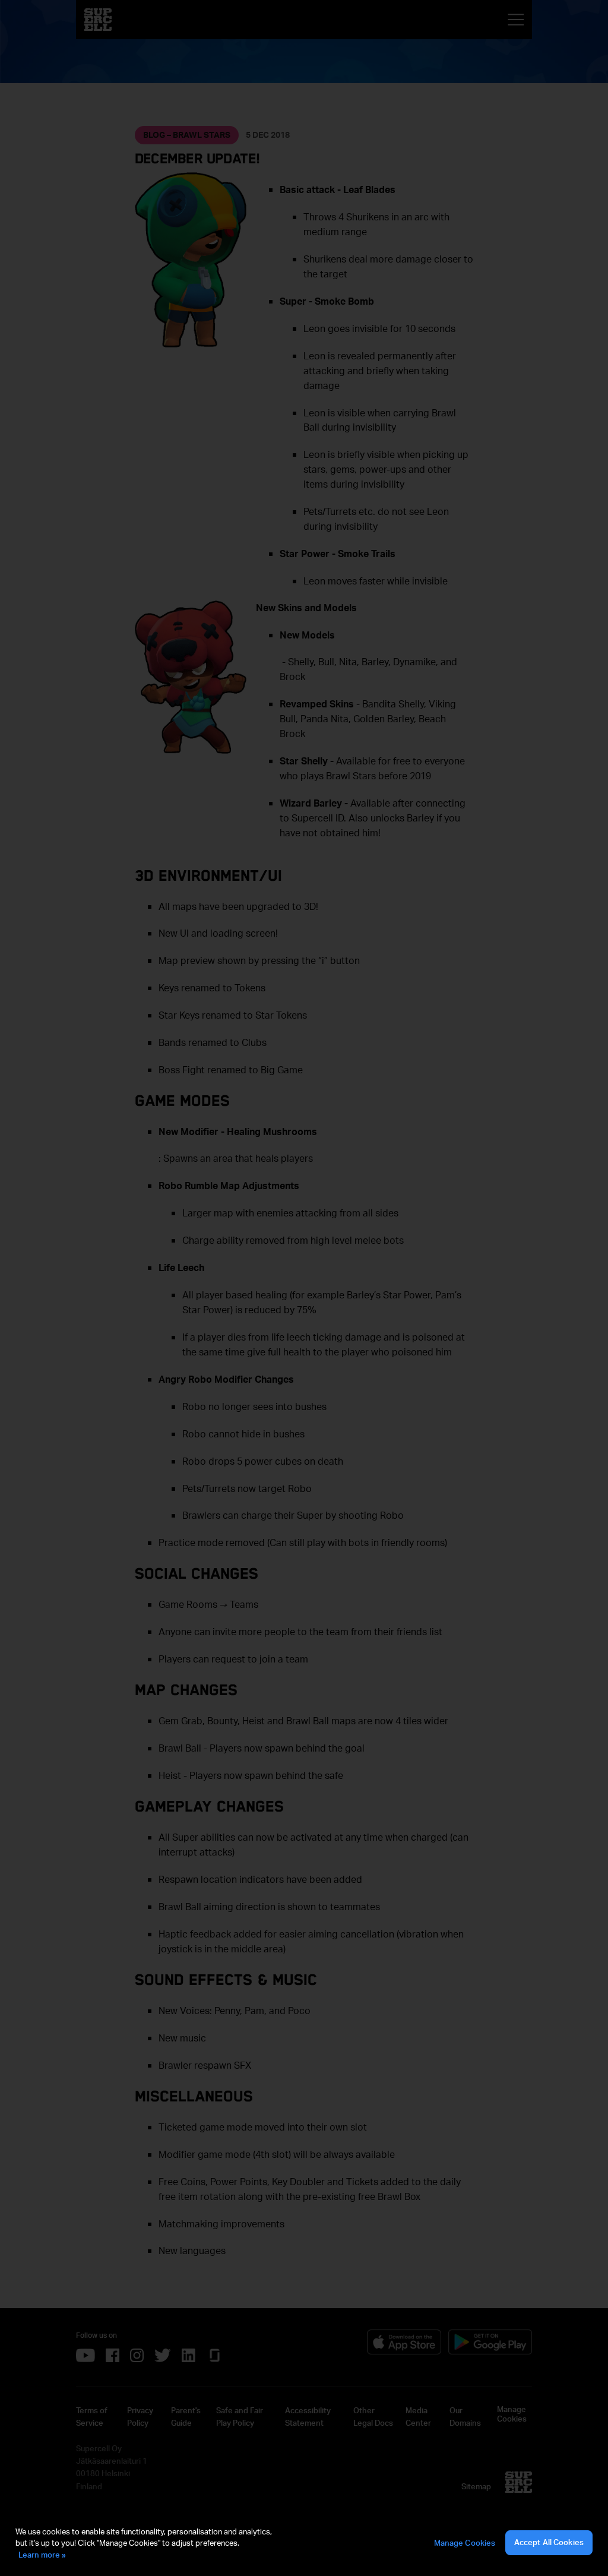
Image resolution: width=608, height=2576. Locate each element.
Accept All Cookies (549, 2542)
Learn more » (42, 2555)
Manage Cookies (465, 2543)
